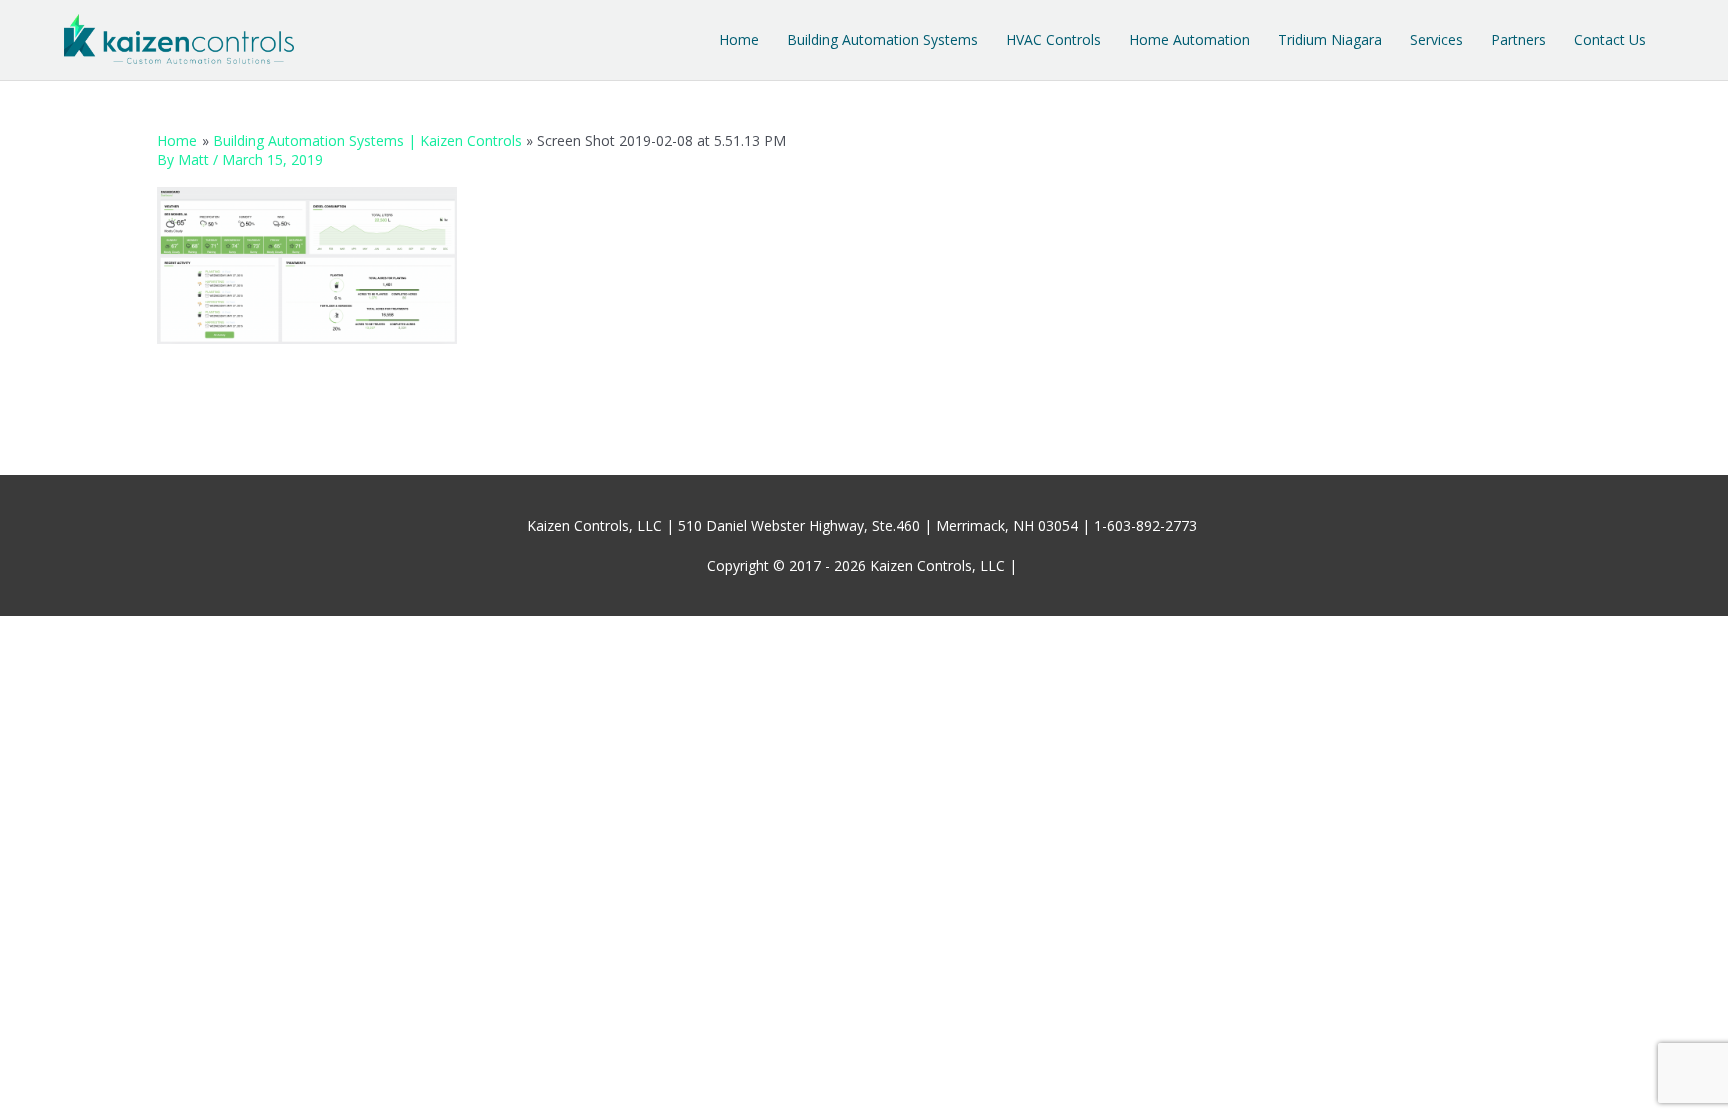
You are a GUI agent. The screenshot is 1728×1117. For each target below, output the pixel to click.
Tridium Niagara (1330, 39)
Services (1436, 39)
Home (739, 39)
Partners (1518, 39)
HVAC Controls (1053, 39)
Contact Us (1610, 39)
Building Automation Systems (882, 39)
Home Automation (1189, 39)
